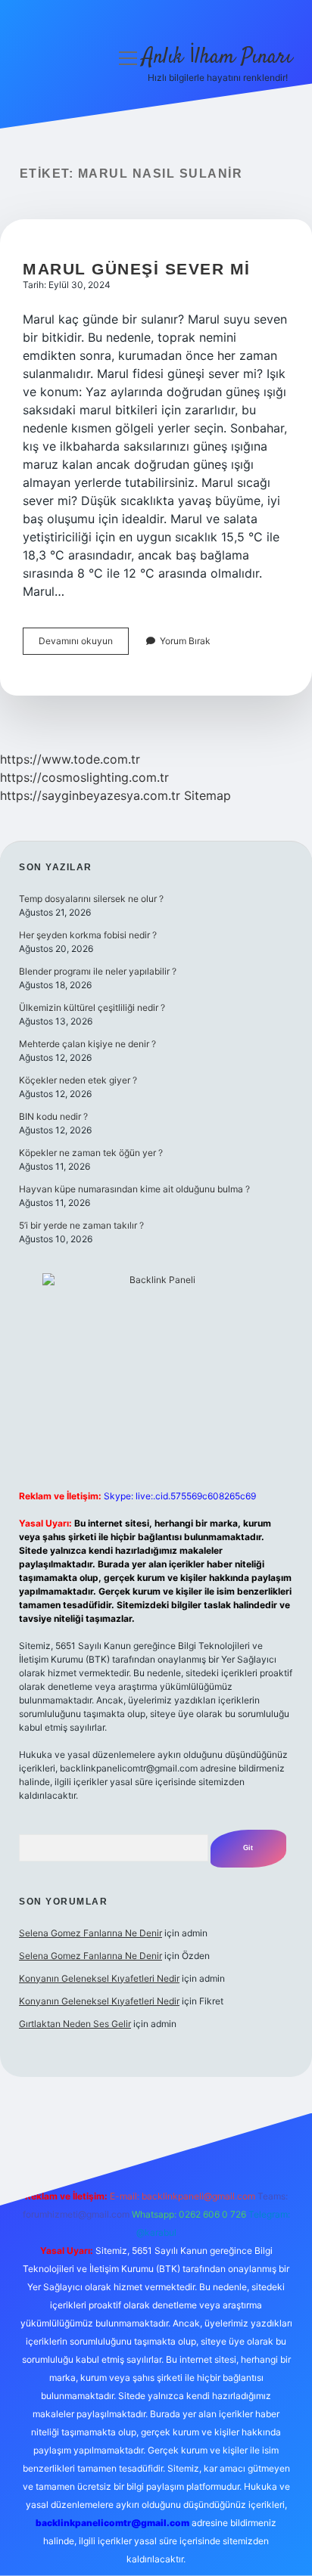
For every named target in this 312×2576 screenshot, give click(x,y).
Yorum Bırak (185, 641)
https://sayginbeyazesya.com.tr (90, 795)
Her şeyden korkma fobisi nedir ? (88, 935)
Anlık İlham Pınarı (217, 57)
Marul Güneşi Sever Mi (137, 269)
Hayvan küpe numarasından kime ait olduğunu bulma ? (134, 1189)
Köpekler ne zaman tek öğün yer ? (91, 1153)
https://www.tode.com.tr (70, 759)
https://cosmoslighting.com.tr (84, 777)
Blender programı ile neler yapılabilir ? (98, 971)
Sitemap (207, 795)
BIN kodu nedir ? (53, 1116)
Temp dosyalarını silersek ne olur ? (91, 899)
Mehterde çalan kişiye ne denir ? (87, 1044)
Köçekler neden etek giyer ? (78, 1080)
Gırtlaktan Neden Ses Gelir (75, 2024)
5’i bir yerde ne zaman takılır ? (81, 1225)
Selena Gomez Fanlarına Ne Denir (90, 1933)
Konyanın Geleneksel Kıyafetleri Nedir (99, 1978)
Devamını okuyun (84, 645)
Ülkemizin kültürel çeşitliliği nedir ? (92, 1007)
